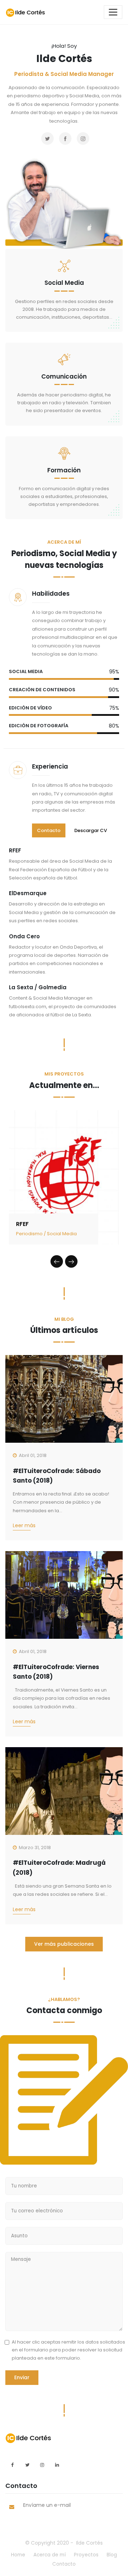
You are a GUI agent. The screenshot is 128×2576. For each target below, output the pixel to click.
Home (18, 2555)
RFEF (22, 1224)
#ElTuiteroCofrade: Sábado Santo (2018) (57, 1476)
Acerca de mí (50, 2555)
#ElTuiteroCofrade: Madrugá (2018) (59, 1867)
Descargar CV (91, 830)
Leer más (24, 1525)
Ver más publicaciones (64, 1944)
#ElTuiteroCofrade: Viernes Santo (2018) (56, 1672)
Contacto (49, 830)
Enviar (22, 2377)
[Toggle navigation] (113, 12)
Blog (112, 2555)
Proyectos (86, 2555)
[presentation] (57, 1261)
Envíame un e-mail (47, 2505)
